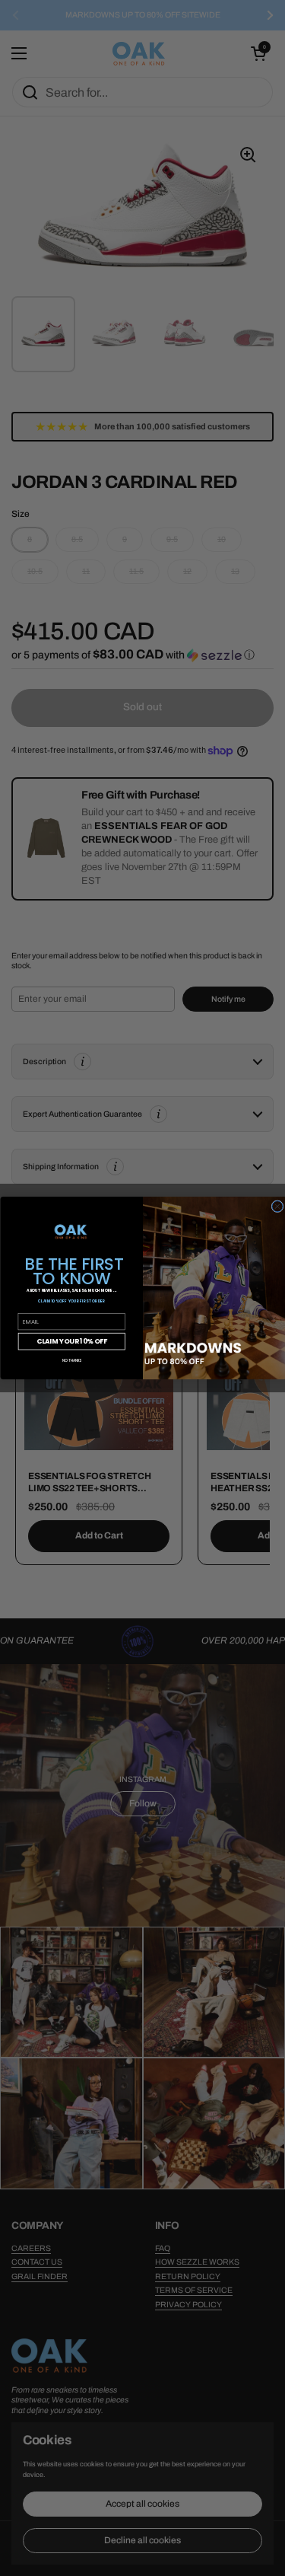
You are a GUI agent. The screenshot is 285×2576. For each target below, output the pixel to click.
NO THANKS (71, 1360)
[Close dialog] (277, 1207)
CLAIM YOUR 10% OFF (71, 1341)
